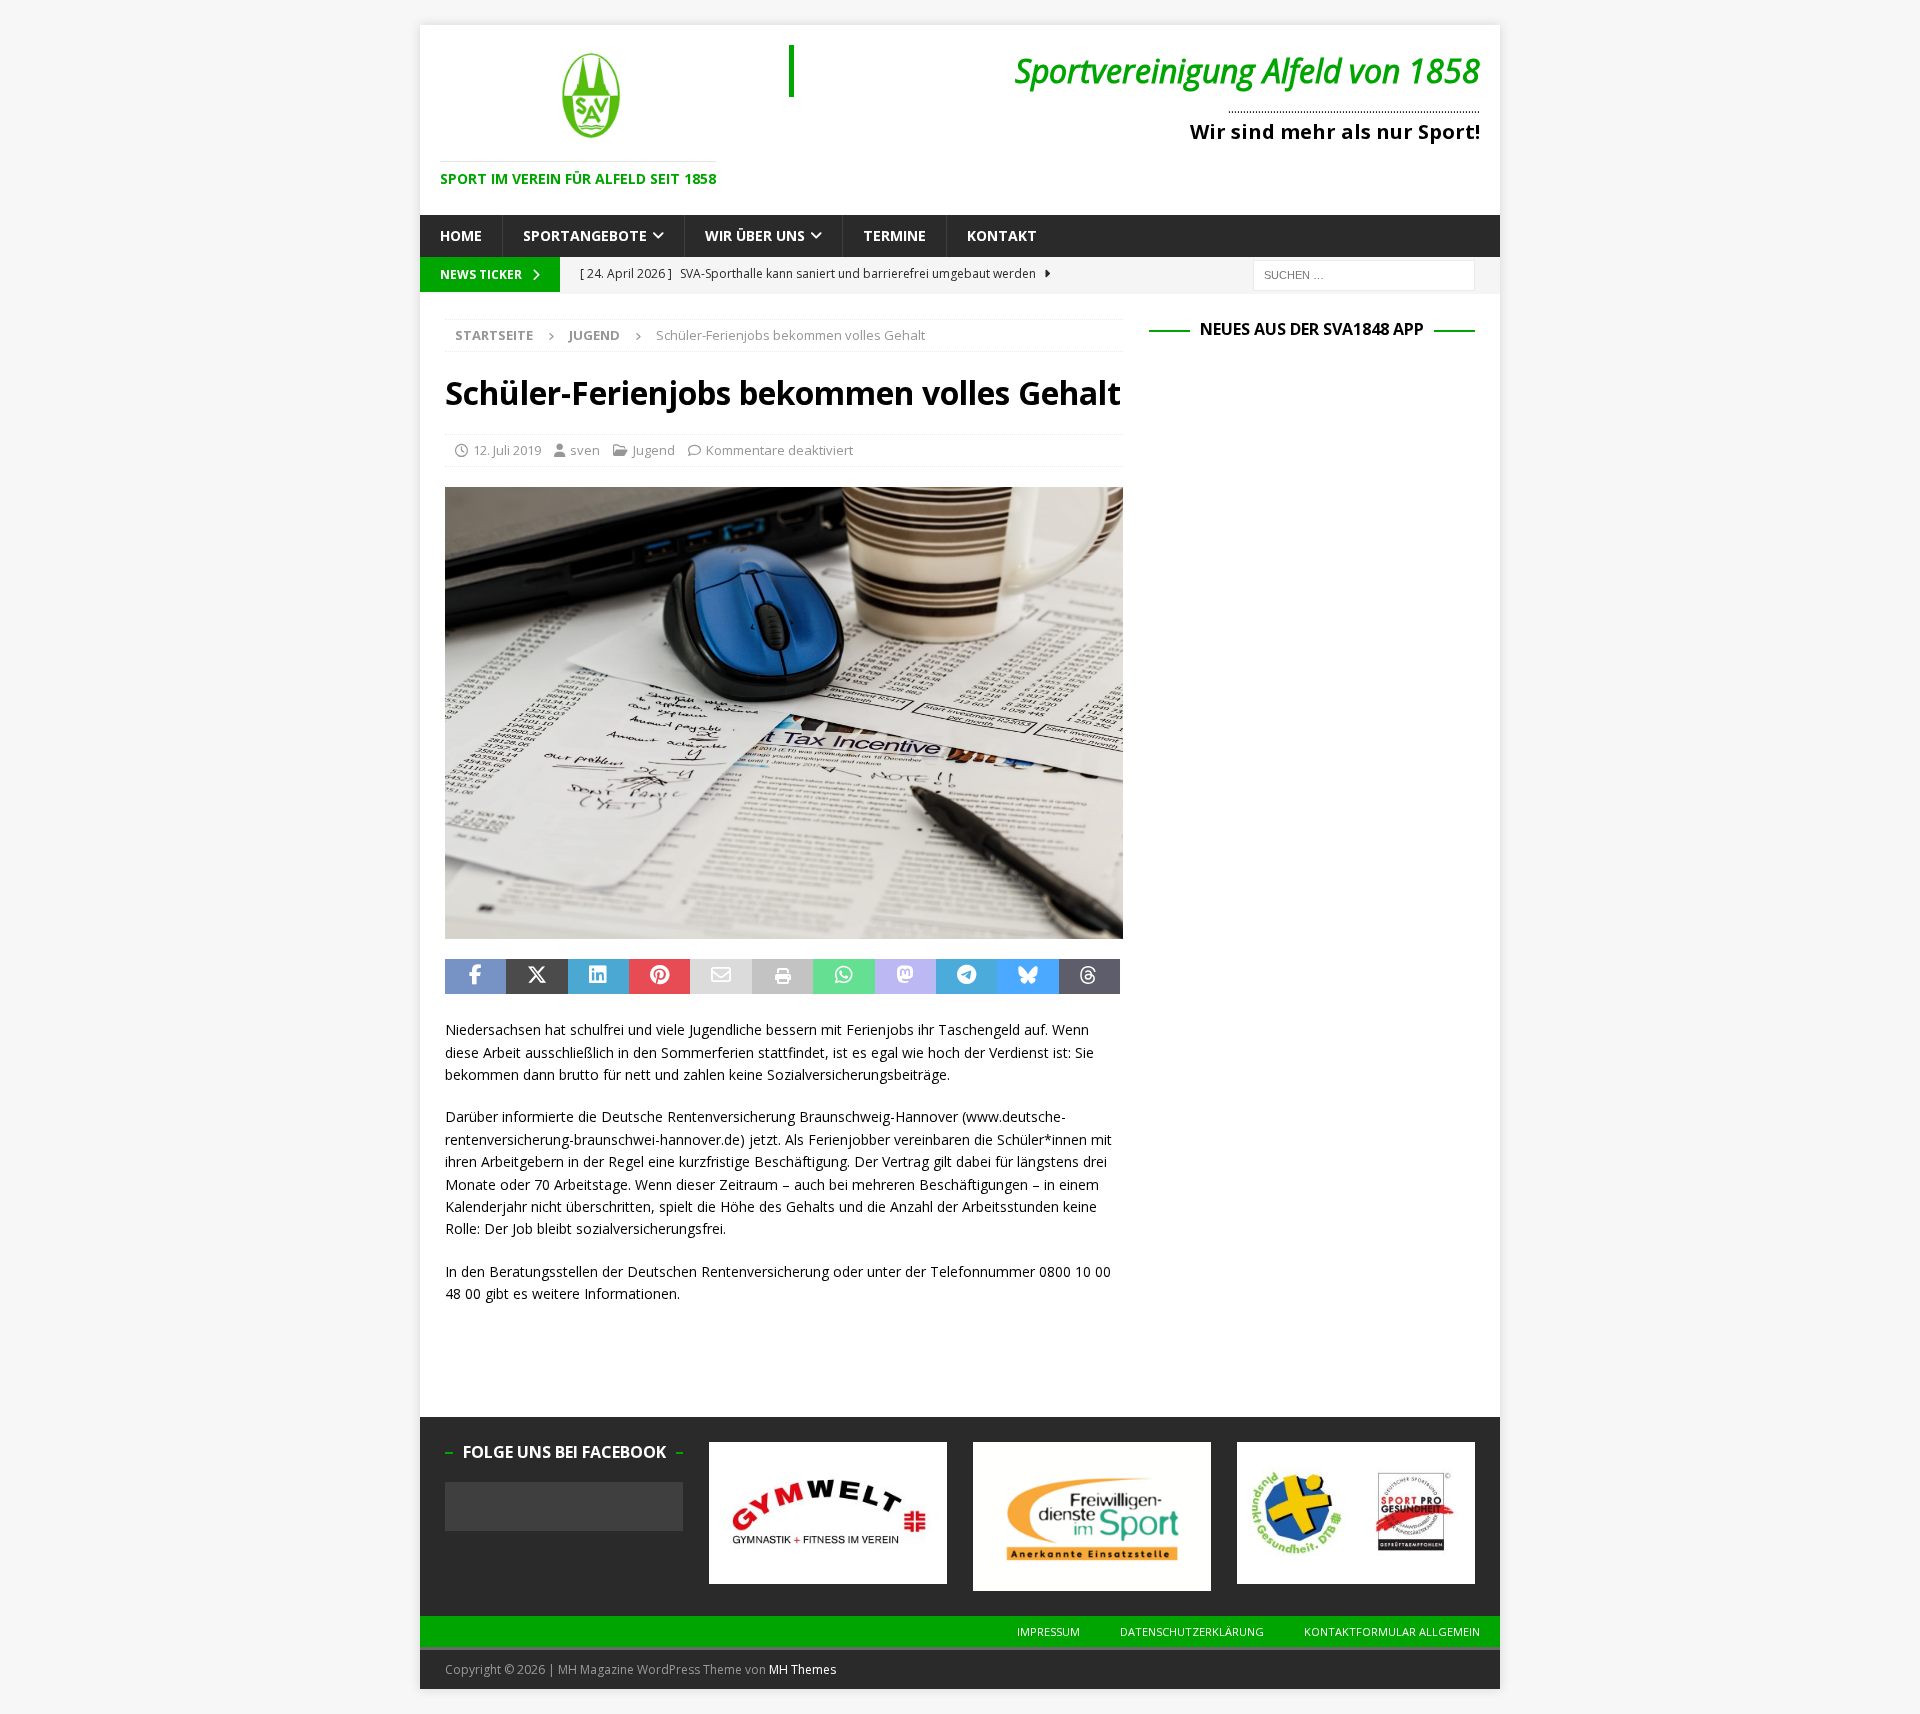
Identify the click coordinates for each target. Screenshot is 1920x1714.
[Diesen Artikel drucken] (782, 977)
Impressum (1048, 1631)
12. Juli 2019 (507, 450)
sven (585, 450)
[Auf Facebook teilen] (475, 977)
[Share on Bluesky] (1027, 977)
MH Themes (802, 1669)
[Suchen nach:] (1364, 274)
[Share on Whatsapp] (843, 977)
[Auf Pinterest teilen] (659, 977)
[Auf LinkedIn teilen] (598, 977)
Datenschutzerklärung (1192, 1631)
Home (461, 235)
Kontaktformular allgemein (1392, 1631)
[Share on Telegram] (966, 977)
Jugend (654, 450)
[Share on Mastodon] (905, 977)
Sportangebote (585, 235)
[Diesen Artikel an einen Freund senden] (720, 977)
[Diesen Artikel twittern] (536, 977)
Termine (894, 235)
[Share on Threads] (1089, 977)
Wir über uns (755, 235)
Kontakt (1002, 235)
